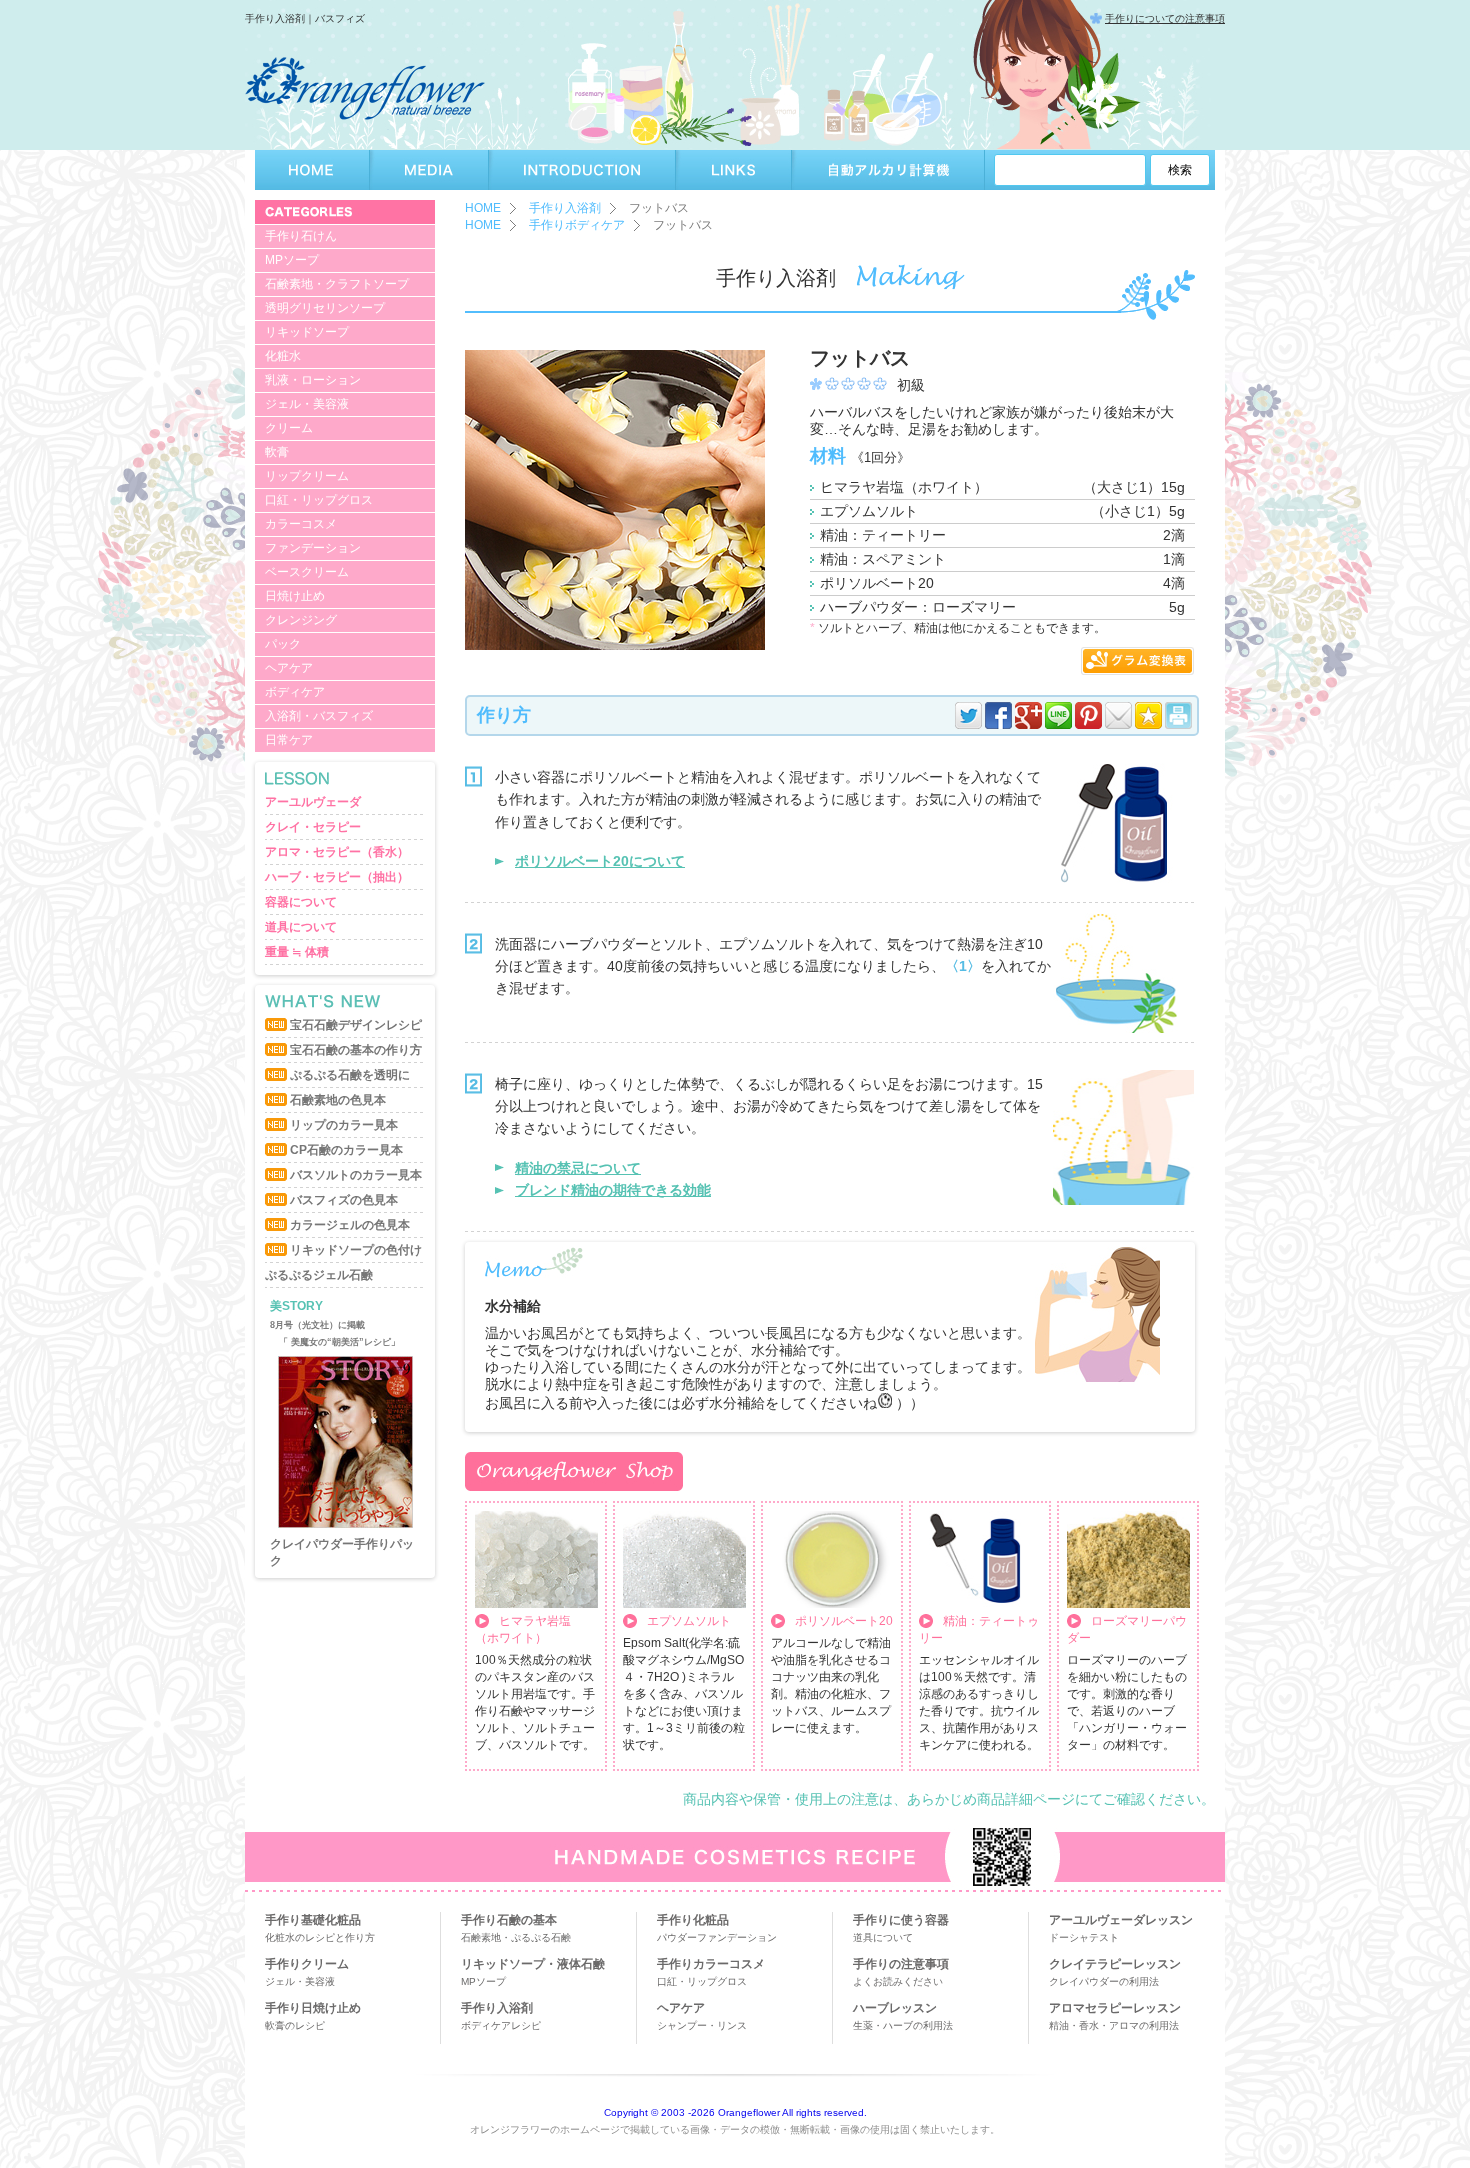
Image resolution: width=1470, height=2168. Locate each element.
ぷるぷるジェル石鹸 (319, 1275)
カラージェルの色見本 (350, 1225)
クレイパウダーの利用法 (1104, 1981)
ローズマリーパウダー (1127, 1629)
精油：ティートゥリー (979, 1629)
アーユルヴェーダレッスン (1121, 1920)
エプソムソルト (689, 1621)
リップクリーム (307, 476)
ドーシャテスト (1084, 1937)
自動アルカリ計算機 (888, 170)
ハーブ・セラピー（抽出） (337, 877)
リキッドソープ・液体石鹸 (533, 1964)
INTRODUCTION (582, 170)
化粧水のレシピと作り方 (320, 1937)
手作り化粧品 (693, 1920)
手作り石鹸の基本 (509, 1920)
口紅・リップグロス (319, 500)
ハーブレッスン (895, 2008)
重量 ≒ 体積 (297, 952)
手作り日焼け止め (313, 2008)
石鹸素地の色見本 (338, 1100)
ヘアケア (289, 668)
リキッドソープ (307, 332)
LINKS (734, 170)
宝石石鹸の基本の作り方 (356, 1050)
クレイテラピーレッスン (1115, 1964)
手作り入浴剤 (565, 208)
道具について (301, 927)
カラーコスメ (301, 524)
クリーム (289, 428)
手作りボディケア (577, 225)
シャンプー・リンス (702, 2025)
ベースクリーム (307, 572)
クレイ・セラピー (313, 827)
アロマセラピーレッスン (1115, 2008)
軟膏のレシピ (295, 2025)
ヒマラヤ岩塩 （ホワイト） (523, 1629)
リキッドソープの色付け (356, 1250)
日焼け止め (295, 596)
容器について (301, 902)
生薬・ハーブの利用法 (903, 2025)
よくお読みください (898, 1981)
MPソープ (292, 260)
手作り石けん (301, 236)
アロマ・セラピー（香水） (337, 852)
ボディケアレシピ (501, 2025)
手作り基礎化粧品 (313, 1920)
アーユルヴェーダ (313, 802)
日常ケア (289, 740)
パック (283, 644)
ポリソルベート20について (600, 861)
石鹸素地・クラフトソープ (337, 284)
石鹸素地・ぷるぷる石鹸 (516, 1937)
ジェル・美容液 (307, 404)
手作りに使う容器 (901, 1920)
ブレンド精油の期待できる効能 (613, 1190)
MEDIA (429, 170)
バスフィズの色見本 (344, 1200)
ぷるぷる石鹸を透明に (350, 1075)
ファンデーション (313, 548)
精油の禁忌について (578, 1168)
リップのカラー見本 (344, 1125)
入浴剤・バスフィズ (319, 716)
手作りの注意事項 (901, 1964)
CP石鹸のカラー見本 (346, 1150)
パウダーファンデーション (717, 1937)
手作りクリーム (307, 1964)
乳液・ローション (313, 380)
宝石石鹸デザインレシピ (356, 1025)
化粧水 (283, 356)
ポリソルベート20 (844, 1621)
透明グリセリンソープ (325, 308)
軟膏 (277, 452)
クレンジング (301, 620)
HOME (312, 170)
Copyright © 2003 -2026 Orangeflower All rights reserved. (735, 2112)
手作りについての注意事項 (1165, 18)
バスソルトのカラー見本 (356, 1175)
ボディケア (295, 692)
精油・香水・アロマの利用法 (1114, 2025)
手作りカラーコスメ (711, 1964)
